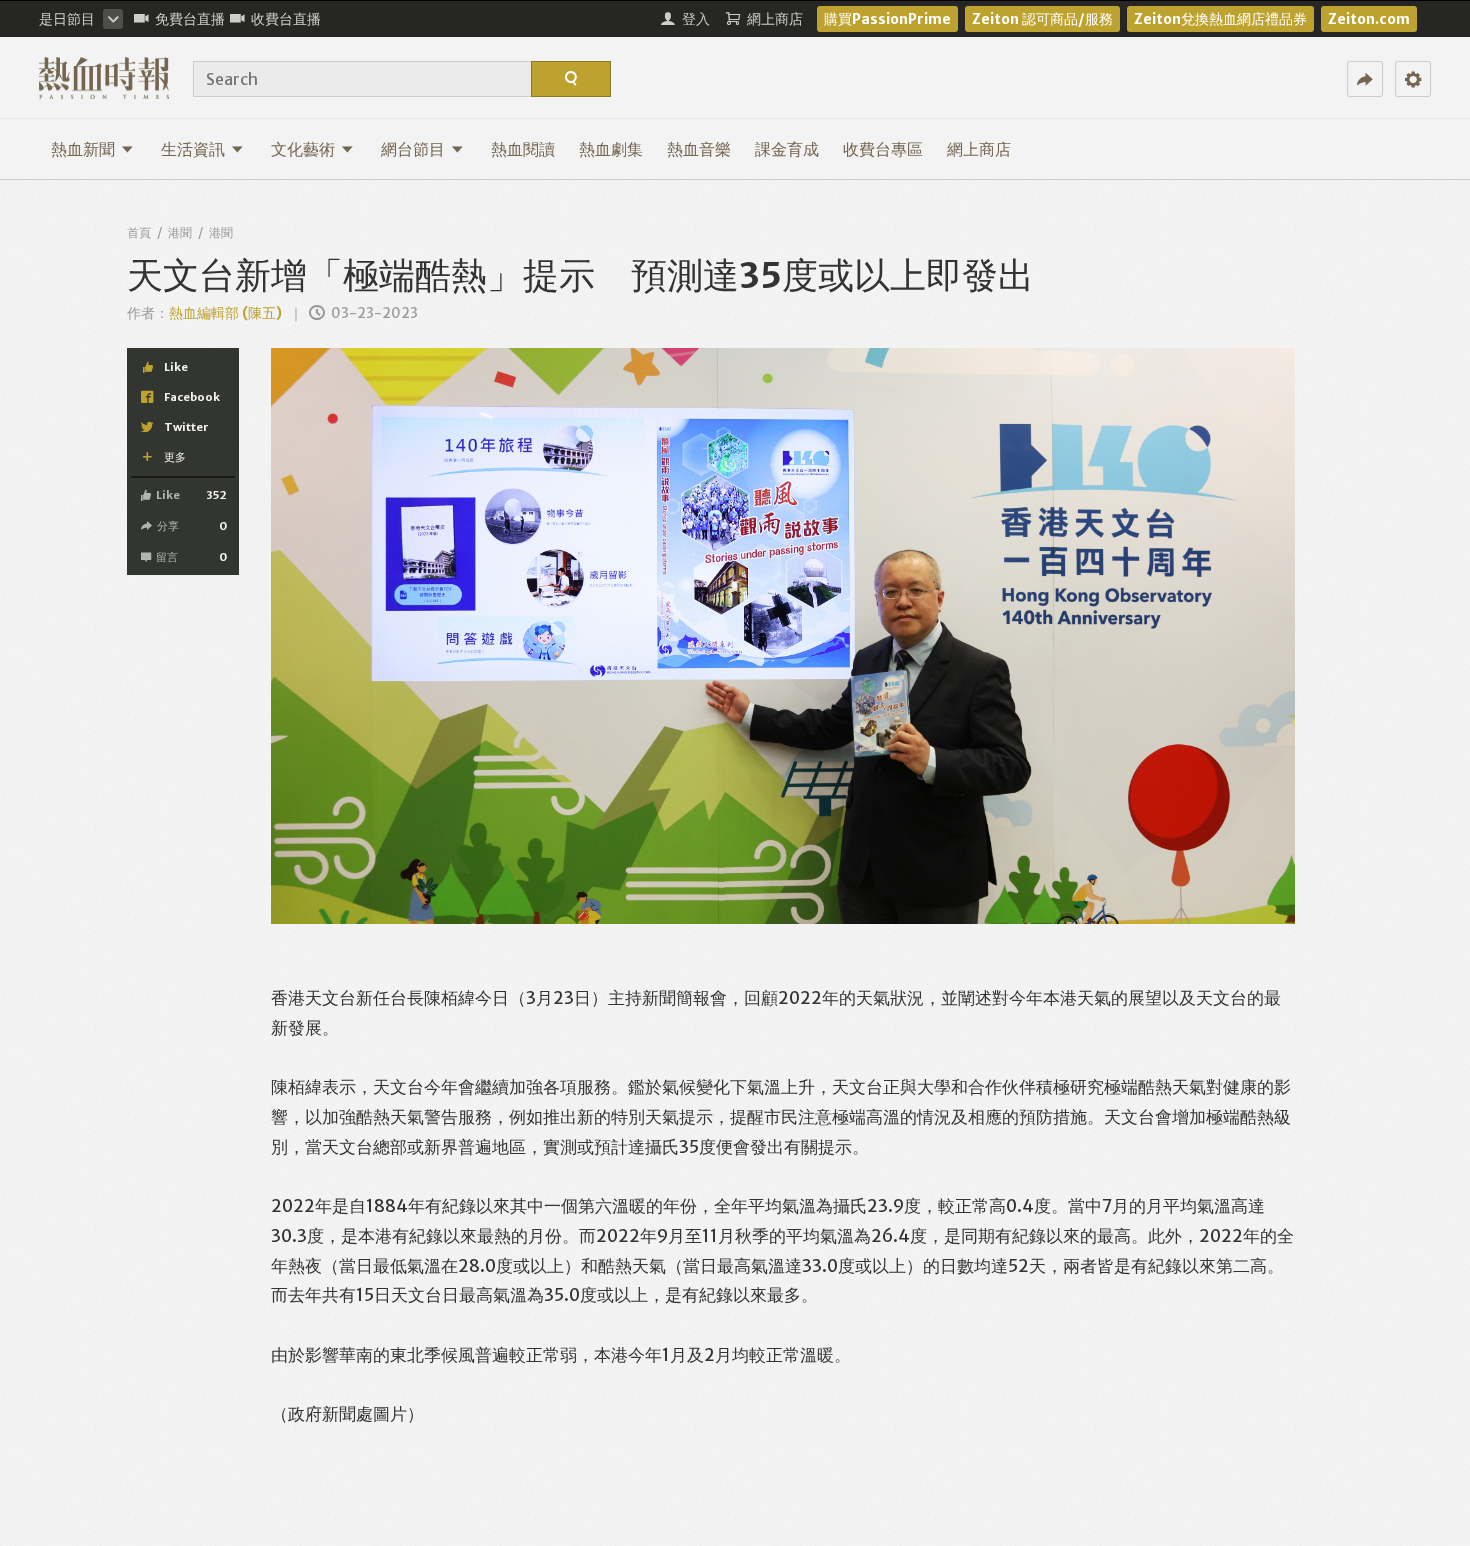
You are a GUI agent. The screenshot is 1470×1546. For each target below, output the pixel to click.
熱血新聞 (83, 149)
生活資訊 (193, 149)
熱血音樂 (699, 149)
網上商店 (979, 149)
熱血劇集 (611, 149)
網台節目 (413, 149)
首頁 (139, 232)
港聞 (180, 232)
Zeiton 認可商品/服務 (1042, 19)
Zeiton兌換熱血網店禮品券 (1220, 19)
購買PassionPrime (887, 19)
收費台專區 (883, 149)
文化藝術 (303, 149)
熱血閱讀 (523, 149)
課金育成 (787, 149)
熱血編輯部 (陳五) (225, 313)
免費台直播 (190, 19)
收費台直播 (286, 19)
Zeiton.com (1369, 19)
